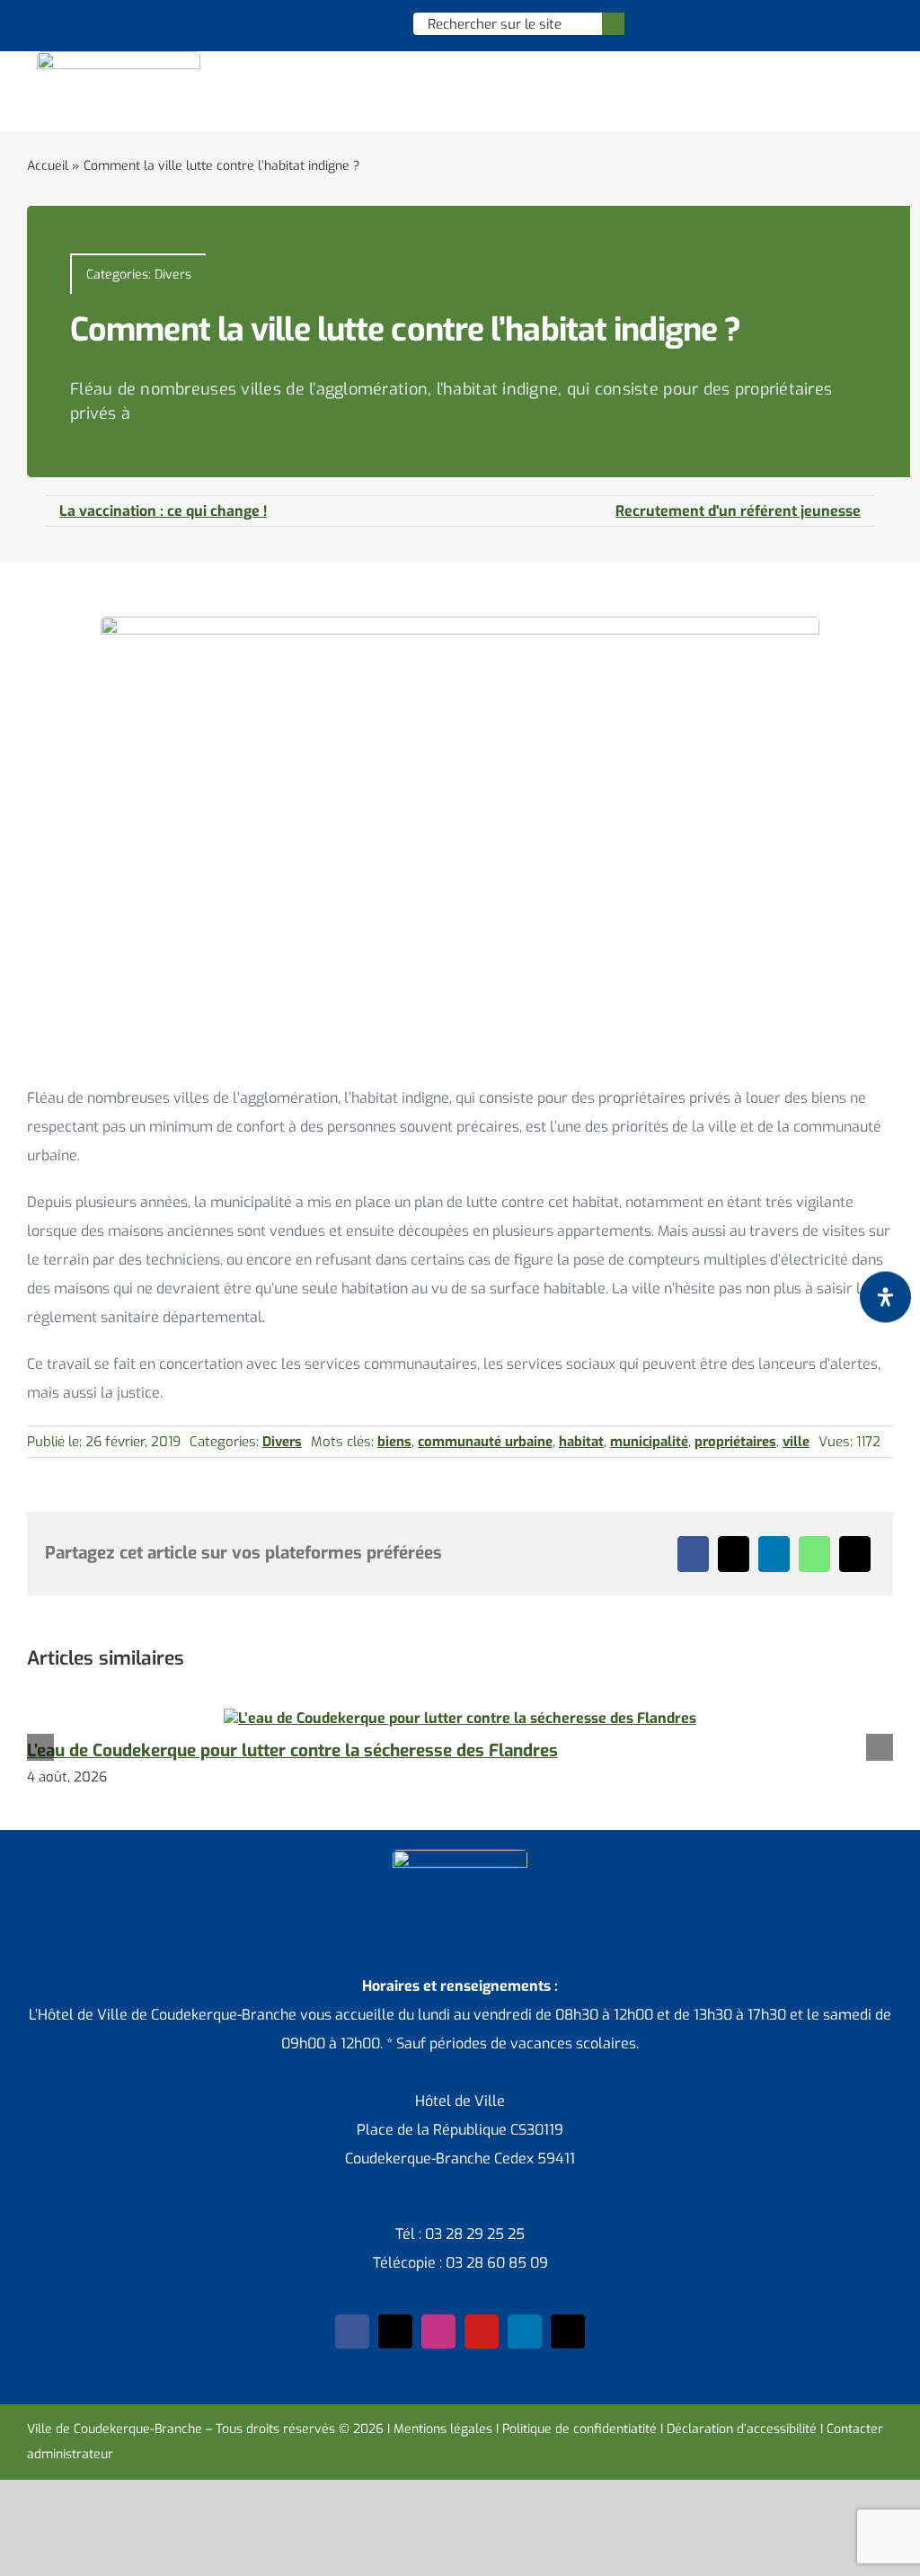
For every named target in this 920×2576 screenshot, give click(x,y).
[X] (734, 1554)
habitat (581, 1442)
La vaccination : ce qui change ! (163, 511)
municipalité (649, 1442)
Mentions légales (443, 2429)
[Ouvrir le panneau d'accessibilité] (885, 1297)
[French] (354, 23)
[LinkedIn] (774, 1554)
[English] (331, 23)
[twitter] (395, 2332)
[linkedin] (525, 2332)
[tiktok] (568, 2332)
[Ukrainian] (377, 23)
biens (394, 1442)
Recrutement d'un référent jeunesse (738, 511)
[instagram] (438, 2332)
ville (796, 1442)
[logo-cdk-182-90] (119, 58)
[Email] (855, 1554)
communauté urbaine (485, 1442)
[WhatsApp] (814, 1554)
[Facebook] (693, 1554)
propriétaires (735, 1442)
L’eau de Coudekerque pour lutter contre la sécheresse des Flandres (292, 1750)
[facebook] (352, 2332)
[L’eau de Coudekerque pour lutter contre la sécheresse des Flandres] (460, 1718)
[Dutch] (307, 23)
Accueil (48, 166)
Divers (173, 275)
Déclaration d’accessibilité (742, 2429)
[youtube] (482, 2332)
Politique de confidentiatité (579, 2429)
